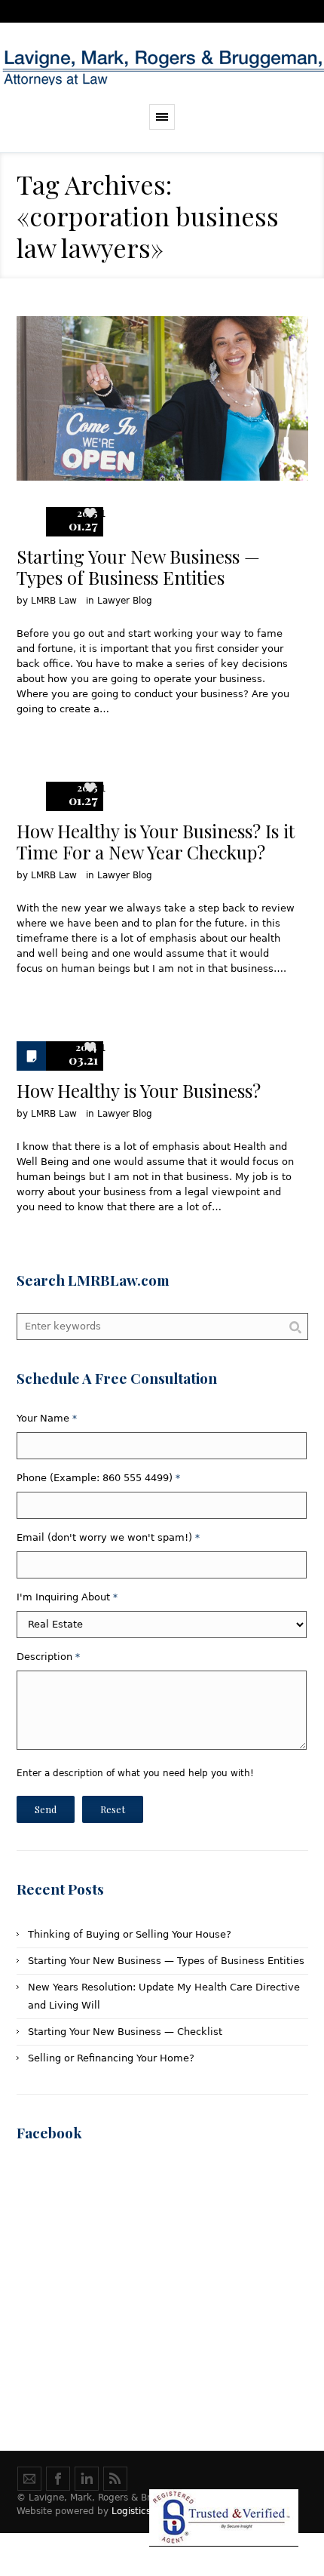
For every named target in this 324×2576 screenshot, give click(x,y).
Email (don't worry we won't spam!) (108, 1537)
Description (48, 1657)
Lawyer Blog (125, 601)
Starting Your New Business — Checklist (125, 2032)
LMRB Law (54, 601)
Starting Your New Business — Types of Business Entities (138, 567)
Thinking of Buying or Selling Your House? (130, 1934)
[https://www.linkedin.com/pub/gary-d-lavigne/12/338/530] (87, 2479)
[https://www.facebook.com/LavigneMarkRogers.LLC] (58, 2479)
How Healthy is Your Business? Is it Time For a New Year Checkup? (156, 841)
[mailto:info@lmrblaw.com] (29, 2479)
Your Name (47, 1418)
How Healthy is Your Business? (139, 1090)
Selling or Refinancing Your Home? (111, 2058)
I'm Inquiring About (67, 1597)
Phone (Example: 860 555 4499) (98, 1478)
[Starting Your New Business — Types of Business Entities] (162, 398)
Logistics (131, 2511)
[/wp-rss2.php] (115, 2479)
